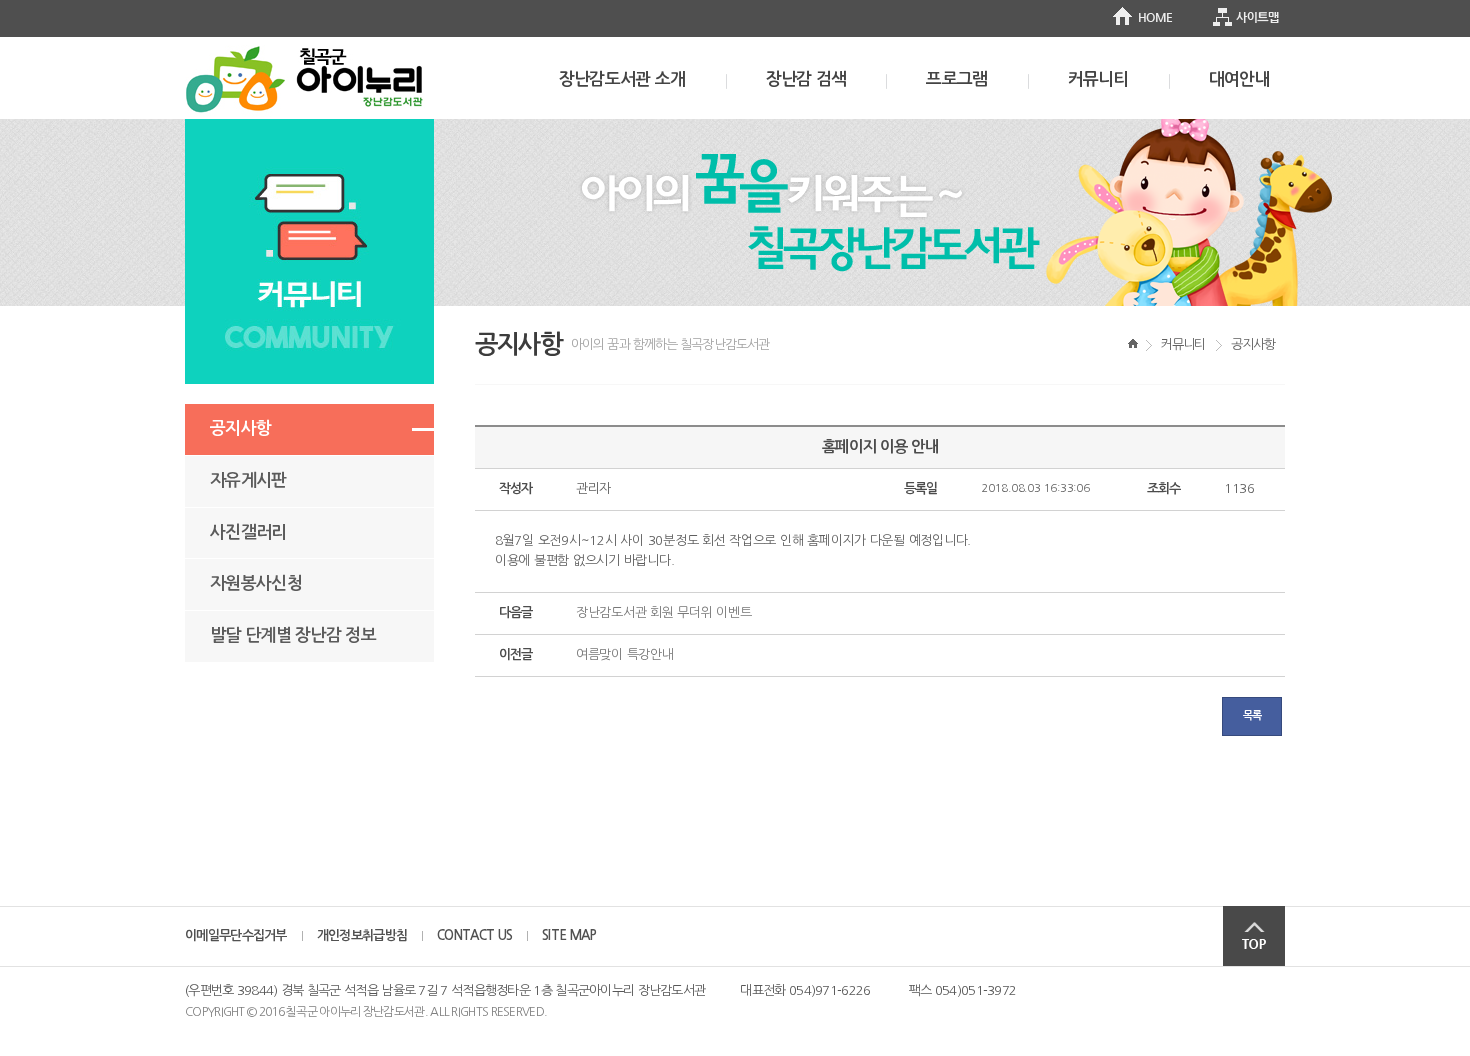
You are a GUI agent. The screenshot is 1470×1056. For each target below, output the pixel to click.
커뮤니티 (1098, 79)
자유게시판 (248, 480)
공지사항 (240, 428)
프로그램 (956, 79)
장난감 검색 (806, 79)
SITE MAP (569, 935)
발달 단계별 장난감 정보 (293, 635)
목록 (1252, 715)
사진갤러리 (248, 532)
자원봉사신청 (256, 583)
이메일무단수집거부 (236, 935)
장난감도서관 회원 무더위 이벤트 (664, 612)
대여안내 (1239, 79)
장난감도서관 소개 (622, 79)
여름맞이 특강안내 (625, 654)
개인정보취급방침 (362, 935)
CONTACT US (474, 935)
